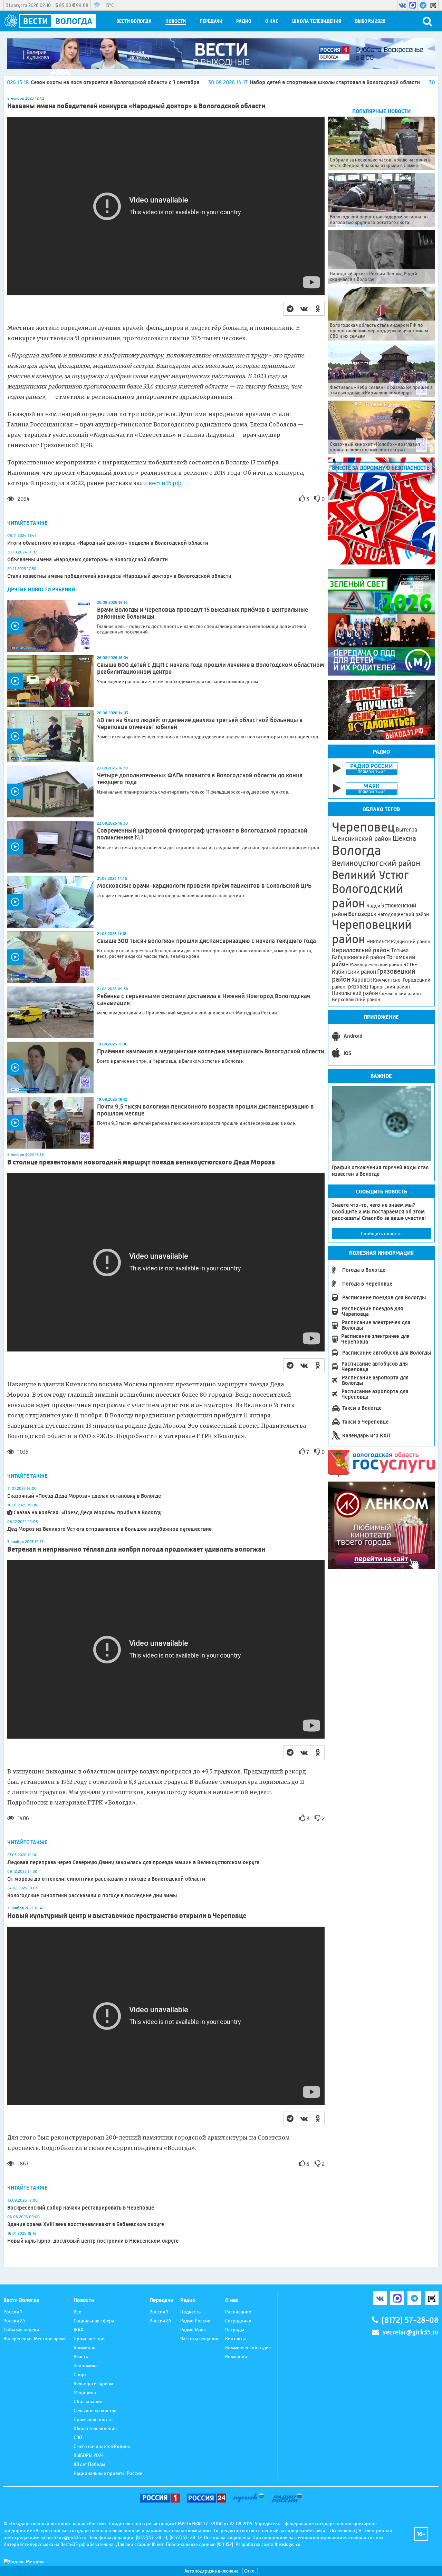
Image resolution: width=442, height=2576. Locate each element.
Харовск (362, 980)
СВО (78, 2437)
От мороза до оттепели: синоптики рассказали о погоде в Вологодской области (106, 1879)
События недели (21, 2330)
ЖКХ (78, 2330)
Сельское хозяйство (95, 2410)
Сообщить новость (381, 1233)
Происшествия (90, 2339)
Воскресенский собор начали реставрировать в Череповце (81, 2208)
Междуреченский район (376, 964)
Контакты (236, 2339)
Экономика (86, 2366)
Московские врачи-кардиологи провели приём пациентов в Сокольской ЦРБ (204, 886)
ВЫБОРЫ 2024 (89, 2455)
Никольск (378, 942)
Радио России (195, 2321)
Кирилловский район (361, 950)
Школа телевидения (317, 21)
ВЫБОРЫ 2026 (370, 21)
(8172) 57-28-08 (410, 2320)
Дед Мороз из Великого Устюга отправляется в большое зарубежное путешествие (109, 1529)
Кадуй (373, 906)
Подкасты (191, 2312)
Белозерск (362, 914)
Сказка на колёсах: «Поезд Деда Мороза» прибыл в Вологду (88, 1512)
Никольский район (355, 993)
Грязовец (357, 987)
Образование (88, 2401)
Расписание (238, 2312)
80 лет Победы (89, 2464)
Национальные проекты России (108, 2473)
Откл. (250, 2571)
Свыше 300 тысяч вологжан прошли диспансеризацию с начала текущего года (206, 941)
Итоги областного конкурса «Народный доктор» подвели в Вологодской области (108, 543)
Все (77, 2312)
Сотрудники (238, 2321)
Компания (236, 2357)
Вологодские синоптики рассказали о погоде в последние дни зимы (92, 1895)
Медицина (85, 2392)
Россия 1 (13, 2312)
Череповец (363, 827)
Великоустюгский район (376, 863)
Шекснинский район (362, 839)
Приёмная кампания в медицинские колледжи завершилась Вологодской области (211, 1051)
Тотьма (400, 950)
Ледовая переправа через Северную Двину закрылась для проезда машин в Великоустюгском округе (133, 1862)
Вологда (357, 851)
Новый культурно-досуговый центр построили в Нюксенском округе (93, 2241)
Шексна (404, 839)
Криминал (84, 2348)
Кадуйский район (411, 942)
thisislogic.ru (287, 2544)
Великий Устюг (370, 875)
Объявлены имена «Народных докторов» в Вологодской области (88, 559)
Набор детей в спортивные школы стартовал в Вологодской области (214, 82)
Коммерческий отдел (248, 2348)
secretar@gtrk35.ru (411, 2332)
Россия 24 (14, 2321)
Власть (81, 2357)
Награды (235, 2330)
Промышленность (93, 2419)
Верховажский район (356, 1000)
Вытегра (406, 830)
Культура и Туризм (93, 2383)
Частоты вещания (199, 2339)
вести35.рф (165, 483)
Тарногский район (390, 987)
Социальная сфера (94, 2321)
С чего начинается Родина (102, 2446)
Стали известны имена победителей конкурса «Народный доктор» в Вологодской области (119, 576)
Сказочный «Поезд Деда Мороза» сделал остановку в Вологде (84, 1496)
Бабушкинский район (359, 957)
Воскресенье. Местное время (35, 2339)
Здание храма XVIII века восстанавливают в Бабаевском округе (86, 2224)
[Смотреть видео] (50, 626)
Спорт (80, 2375)
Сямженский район (400, 993)
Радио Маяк (193, 2330)
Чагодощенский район (403, 914)
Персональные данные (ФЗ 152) (199, 2544)
